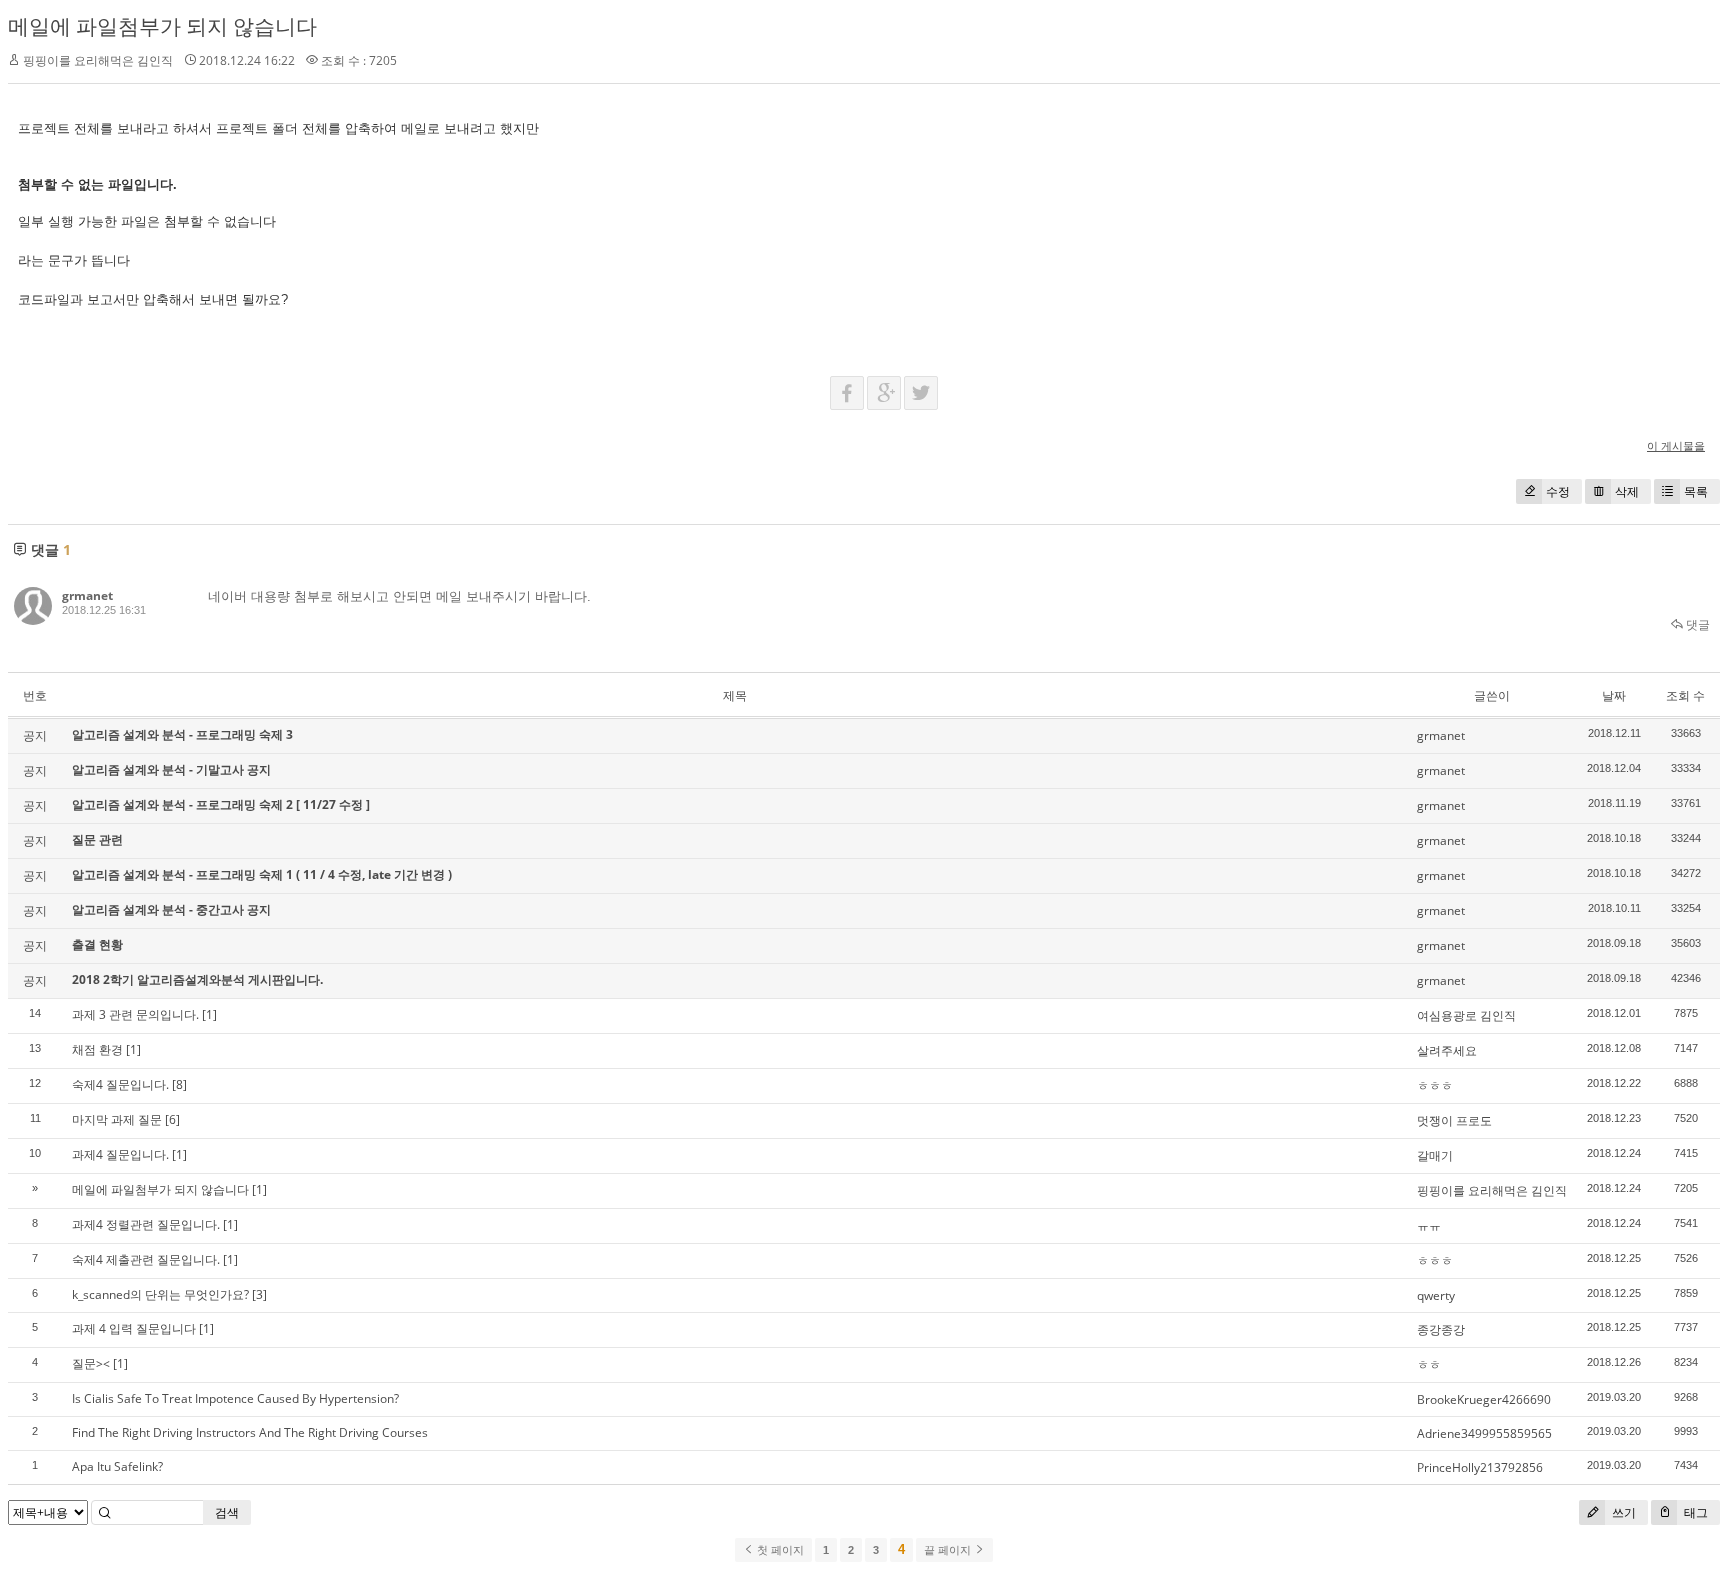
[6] (172, 1119)
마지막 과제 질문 (117, 1119)
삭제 (1627, 491)
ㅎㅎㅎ (1435, 1085)
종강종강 (1441, 1329)
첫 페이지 (779, 1550)
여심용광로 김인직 (1466, 1015)
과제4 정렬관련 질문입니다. (146, 1224)
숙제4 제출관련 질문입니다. (146, 1259)
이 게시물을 (1676, 445)
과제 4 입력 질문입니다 (134, 1328)
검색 (227, 1512)
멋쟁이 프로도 (1454, 1120)
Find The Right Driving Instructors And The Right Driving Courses (250, 1432)
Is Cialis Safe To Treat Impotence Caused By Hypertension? (235, 1398)
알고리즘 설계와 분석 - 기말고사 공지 (171, 769)
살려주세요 (1447, 1050)
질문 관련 (97, 839)
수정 (1558, 491)
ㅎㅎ (1429, 1364)
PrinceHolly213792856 (1480, 1467)
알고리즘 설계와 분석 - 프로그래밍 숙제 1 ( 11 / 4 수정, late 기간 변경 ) (262, 874)
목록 (1696, 491)
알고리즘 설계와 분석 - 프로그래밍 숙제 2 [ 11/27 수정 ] (221, 804)
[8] (179, 1084)
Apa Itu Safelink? (117, 1466)
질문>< (91, 1363)
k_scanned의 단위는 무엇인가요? (160, 1294)
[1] (209, 1014)
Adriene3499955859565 (1484, 1433)
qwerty (1436, 1295)
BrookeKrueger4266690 (1484, 1399)
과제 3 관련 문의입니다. (135, 1014)
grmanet (87, 595)
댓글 (1696, 624)
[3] (259, 1294)
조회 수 (1685, 695)
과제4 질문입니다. (120, 1154)
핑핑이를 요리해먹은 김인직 (1492, 1190)
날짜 (1614, 695)
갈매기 (1435, 1155)
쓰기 (1622, 1512)
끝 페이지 (949, 1550)
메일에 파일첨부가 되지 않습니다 (162, 26)
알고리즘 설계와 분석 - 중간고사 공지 (171, 909)
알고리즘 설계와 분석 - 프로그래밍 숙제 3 (182, 734)
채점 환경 (97, 1049)
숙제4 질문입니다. (120, 1084)
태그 (1694, 1512)
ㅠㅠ (1429, 1225)
